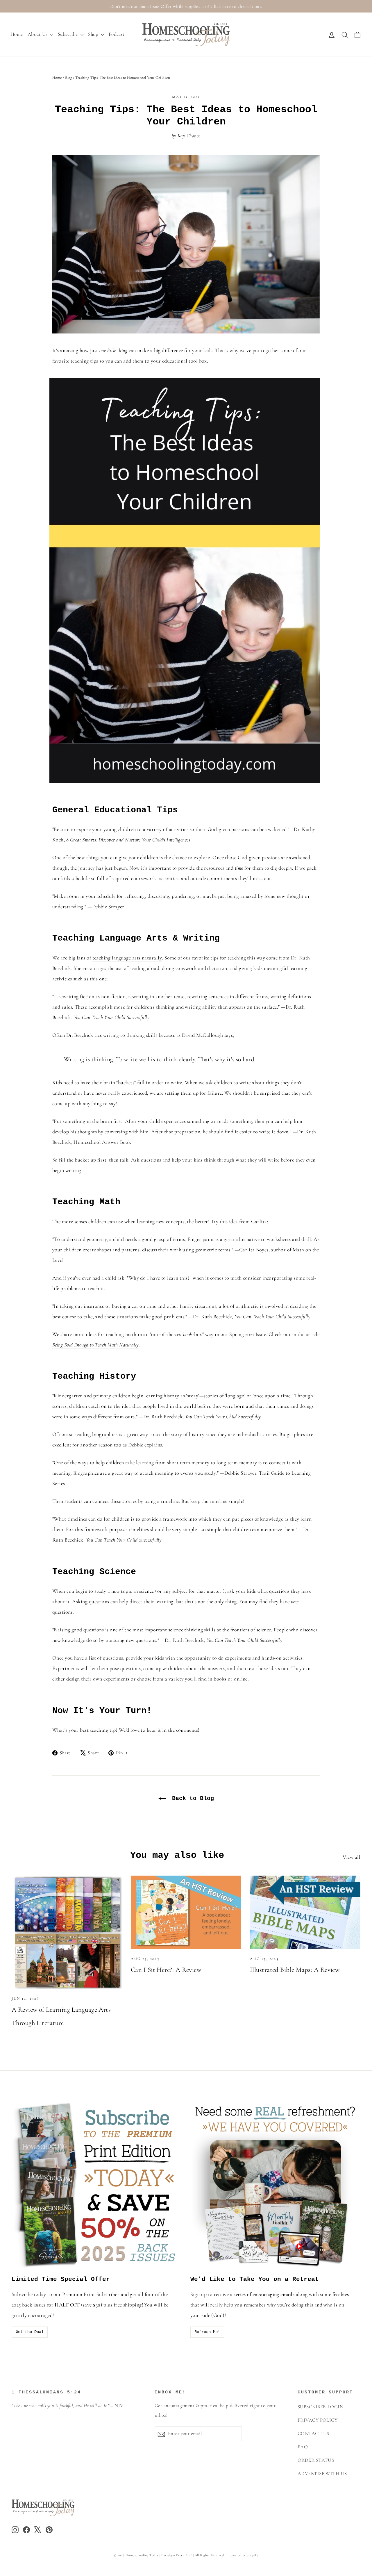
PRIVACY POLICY (318, 2420)
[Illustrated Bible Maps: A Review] (305, 1912)
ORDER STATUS (316, 2460)
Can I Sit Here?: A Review (166, 1970)
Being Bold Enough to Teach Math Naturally (95, 1345)
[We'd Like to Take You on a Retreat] (275, 2185)
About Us (38, 34)
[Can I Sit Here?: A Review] (186, 1912)
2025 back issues (29, 2305)
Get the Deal (30, 2332)
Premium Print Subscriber (91, 2294)
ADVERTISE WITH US (322, 2474)
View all (352, 1857)
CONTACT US (313, 2434)
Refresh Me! (207, 2332)
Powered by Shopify (243, 2555)
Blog (69, 78)
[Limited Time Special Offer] (97, 2185)
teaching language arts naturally (127, 958)
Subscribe (69, 34)
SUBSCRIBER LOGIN (320, 2407)
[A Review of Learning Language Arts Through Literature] (67, 1932)
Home (17, 34)
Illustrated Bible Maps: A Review (295, 1970)
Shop (94, 34)
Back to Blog (191, 1798)
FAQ (303, 2447)
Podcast (117, 34)
